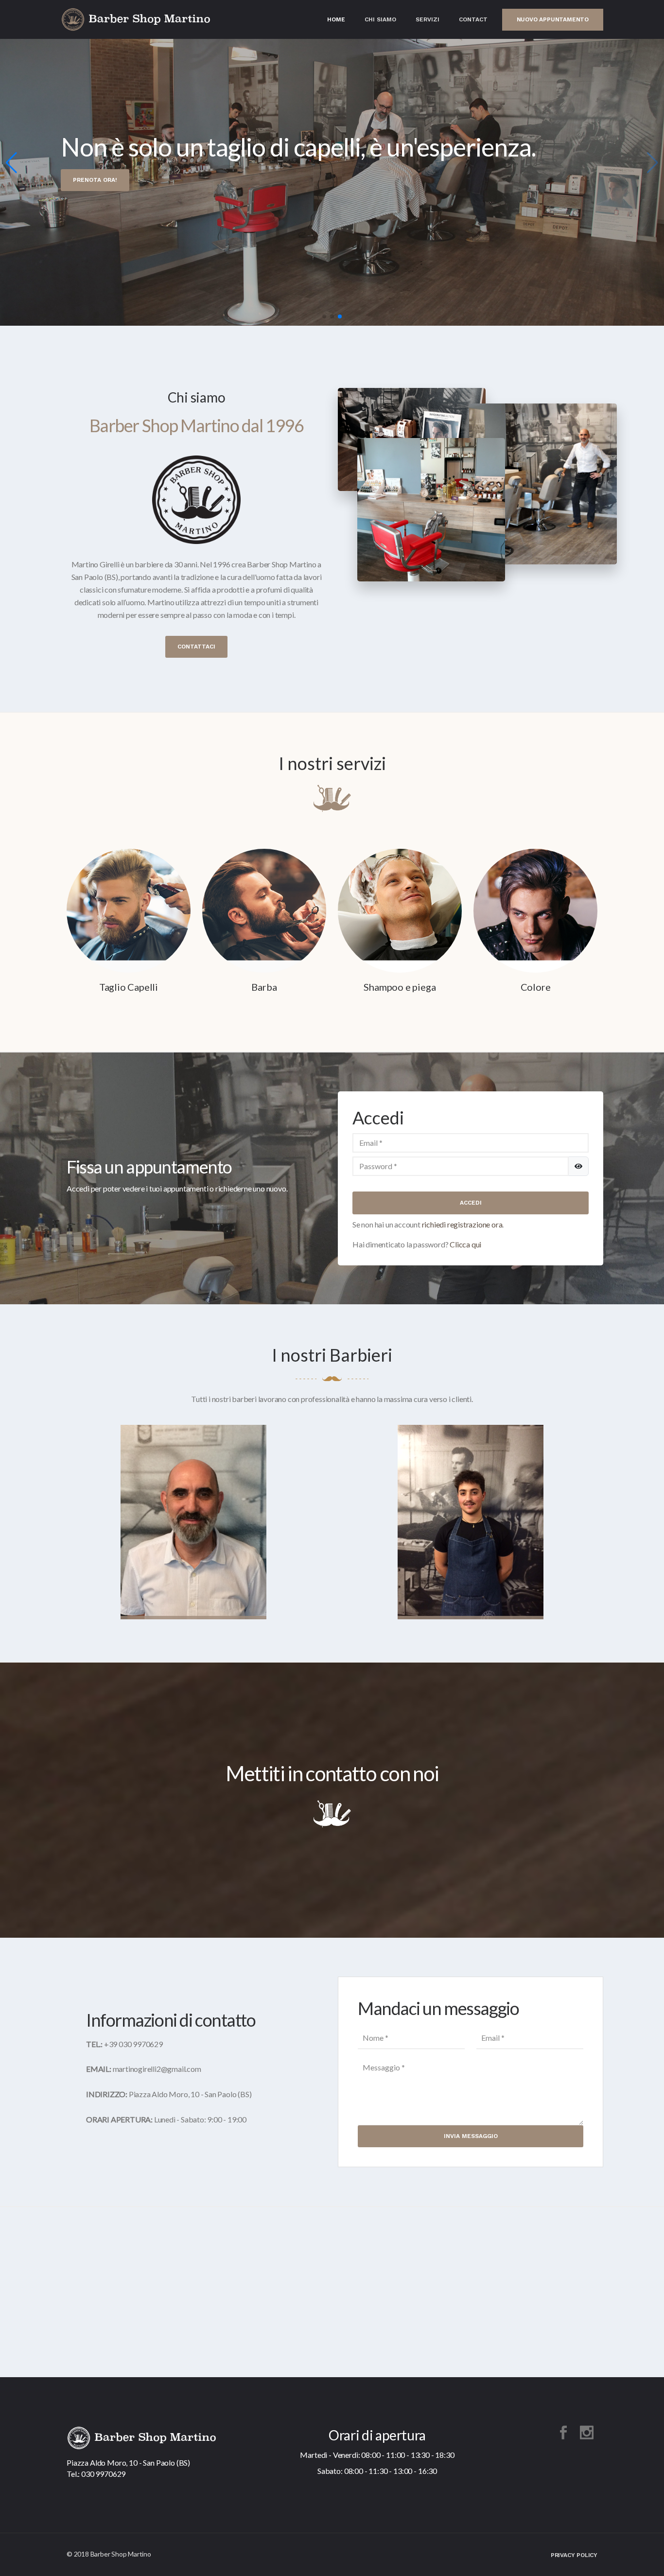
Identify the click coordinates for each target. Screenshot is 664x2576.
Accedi (471, 1203)
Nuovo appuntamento (553, 19)
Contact (473, 19)
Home (336, 19)
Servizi (428, 19)
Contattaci (196, 647)
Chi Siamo (380, 19)
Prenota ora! (95, 180)
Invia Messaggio (471, 2136)
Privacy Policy (574, 2555)
